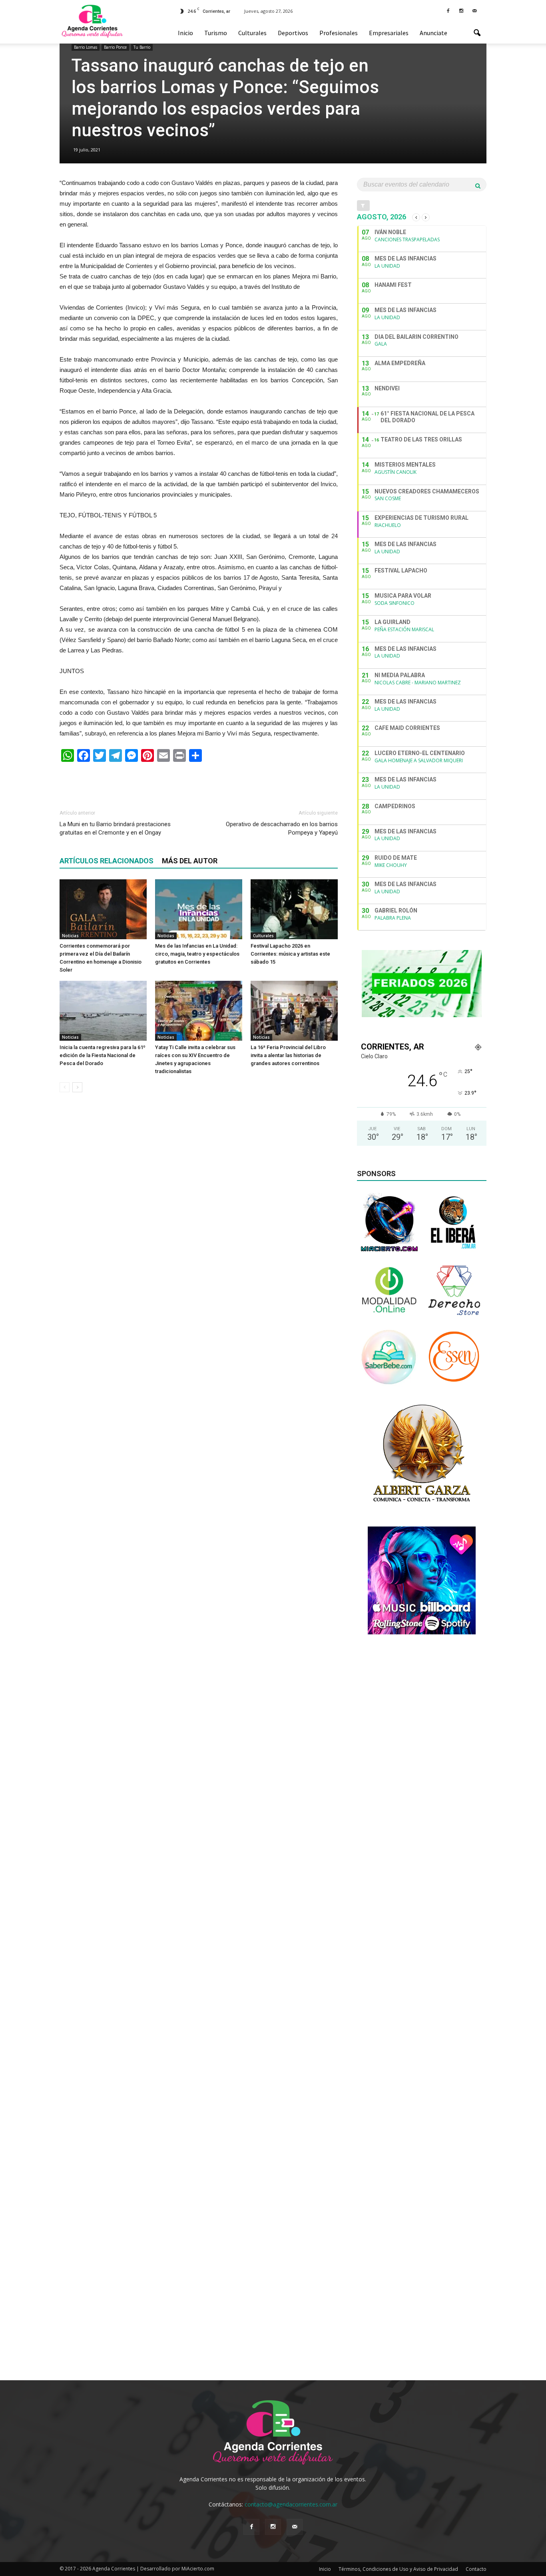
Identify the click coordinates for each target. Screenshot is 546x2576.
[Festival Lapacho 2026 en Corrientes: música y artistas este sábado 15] (294, 909)
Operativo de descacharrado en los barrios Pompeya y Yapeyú (282, 828)
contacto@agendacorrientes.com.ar (291, 2504)
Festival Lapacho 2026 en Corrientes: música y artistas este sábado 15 (290, 954)
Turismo (216, 33)
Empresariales (389, 33)
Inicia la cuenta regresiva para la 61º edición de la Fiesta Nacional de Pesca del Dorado (103, 1055)
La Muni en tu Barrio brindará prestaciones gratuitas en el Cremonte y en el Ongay (115, 828)
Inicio (185, 33)
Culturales (252, 33)
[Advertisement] (199, 782)
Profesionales (339, 33)
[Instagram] (461, 10)
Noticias (70, 936)
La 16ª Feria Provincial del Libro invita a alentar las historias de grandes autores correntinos (288, 1055)
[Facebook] (448, 10)
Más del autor (190, 861)
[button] (477, 33)
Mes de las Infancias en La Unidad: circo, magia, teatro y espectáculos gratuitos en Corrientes (197, 954)
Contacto (476, 2569)
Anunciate (433, 33)
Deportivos (293, 33)
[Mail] (474, 10)
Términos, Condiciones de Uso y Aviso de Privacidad (398, 2569)
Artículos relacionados (107, 861)
